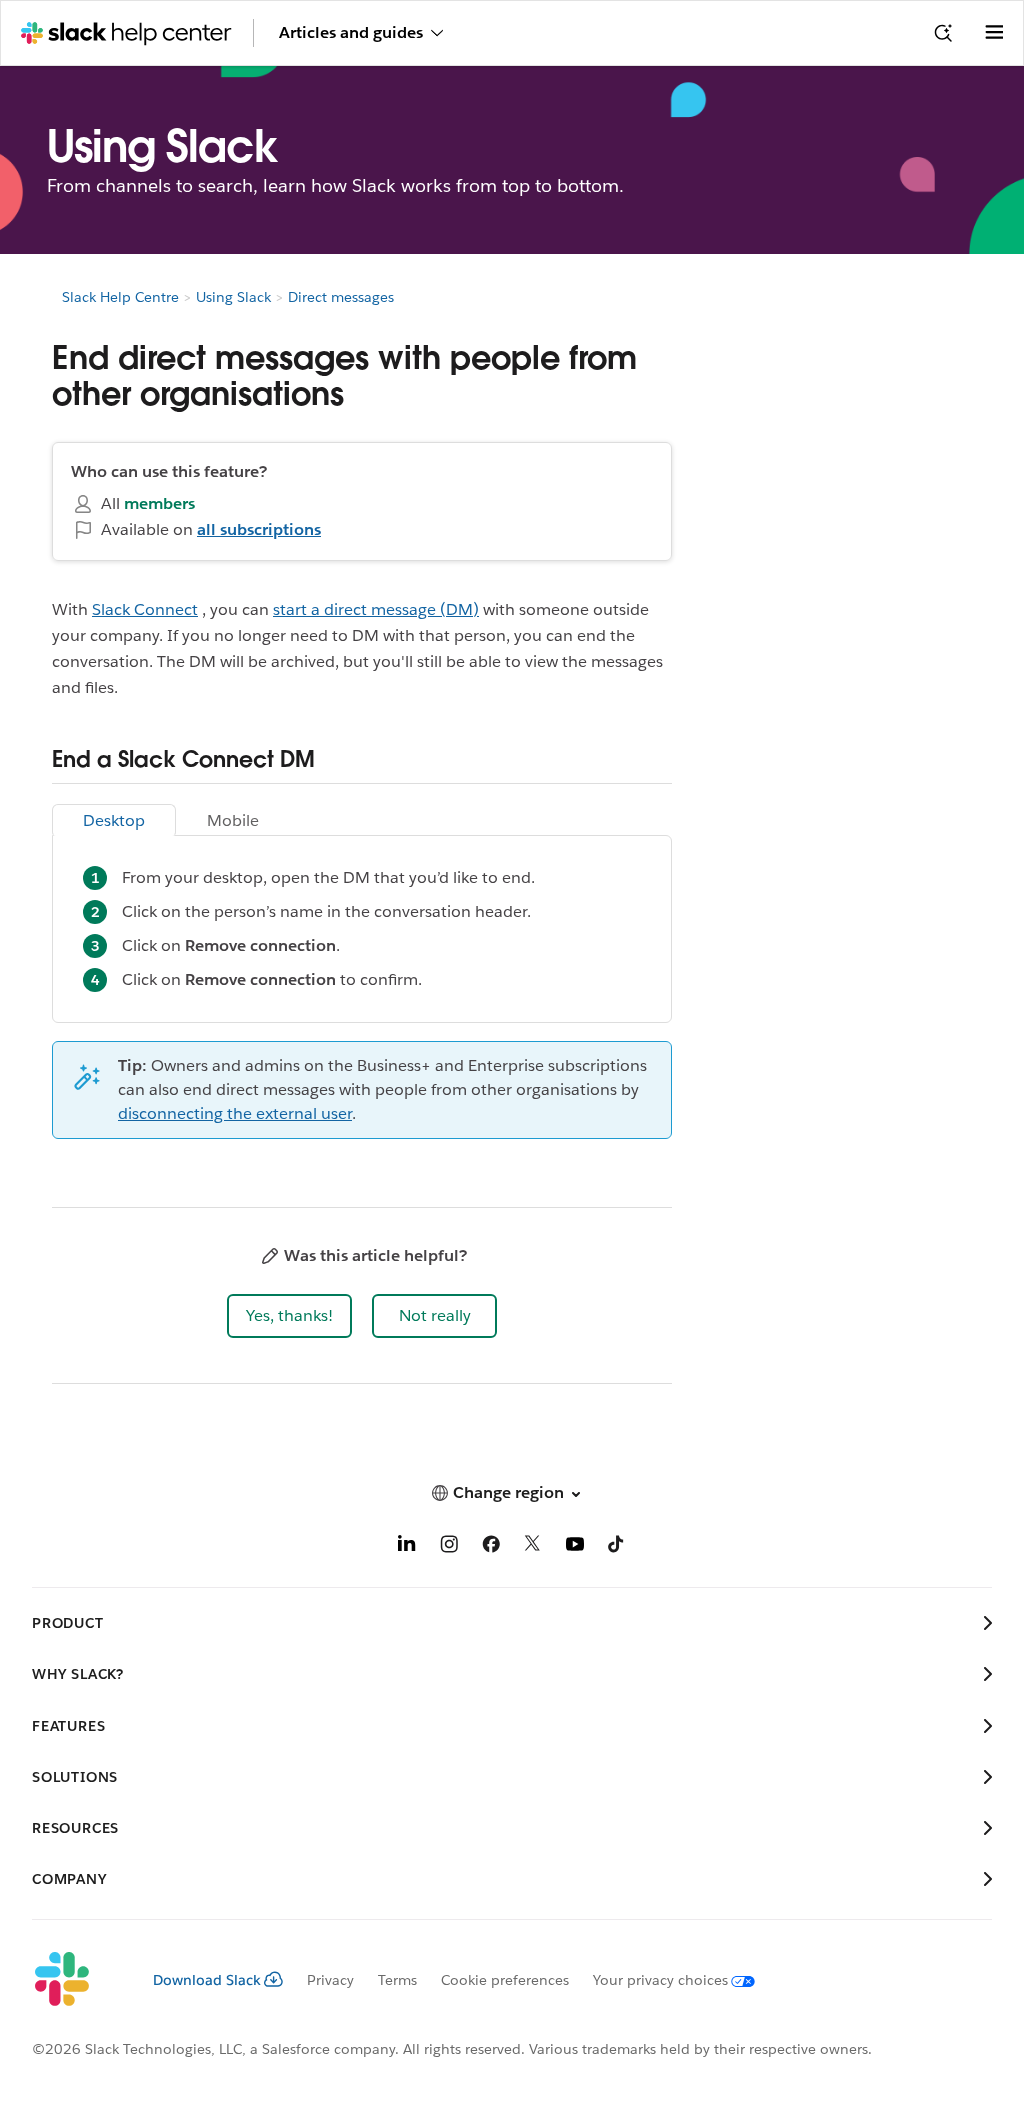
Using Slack (233, 297)
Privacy (330, 1980)
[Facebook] (491, 1547)
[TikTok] (617, 1547)
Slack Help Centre (120, 297)
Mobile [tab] (233, 820)
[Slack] (76, 1980)
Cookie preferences (505, 1980)
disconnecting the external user (235, 1113)
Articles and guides (351, 32)
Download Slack (207, 1980)
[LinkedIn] (407, 1547)
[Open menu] (994, 33)
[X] (533, 1547)
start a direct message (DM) (376, 609)
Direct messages (341, 297)
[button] (289, 1316)
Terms (397, 1980)
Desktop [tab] (114, 820)
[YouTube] (575, 1547)
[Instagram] (449, 1547)
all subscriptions (259, 529)
